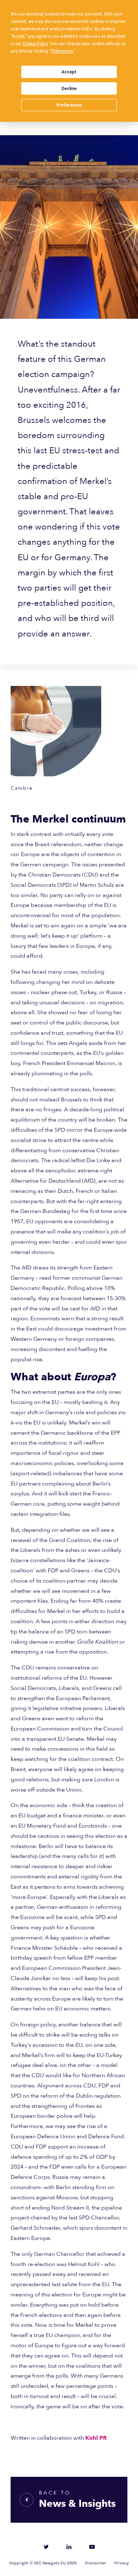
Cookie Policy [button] (35, 44)
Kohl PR (96, 2438)
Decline (69, 89)
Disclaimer (96, 2563)
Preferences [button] (62, 51)
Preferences (69, 105)
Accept (69, 72)
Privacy (122, 2563)
